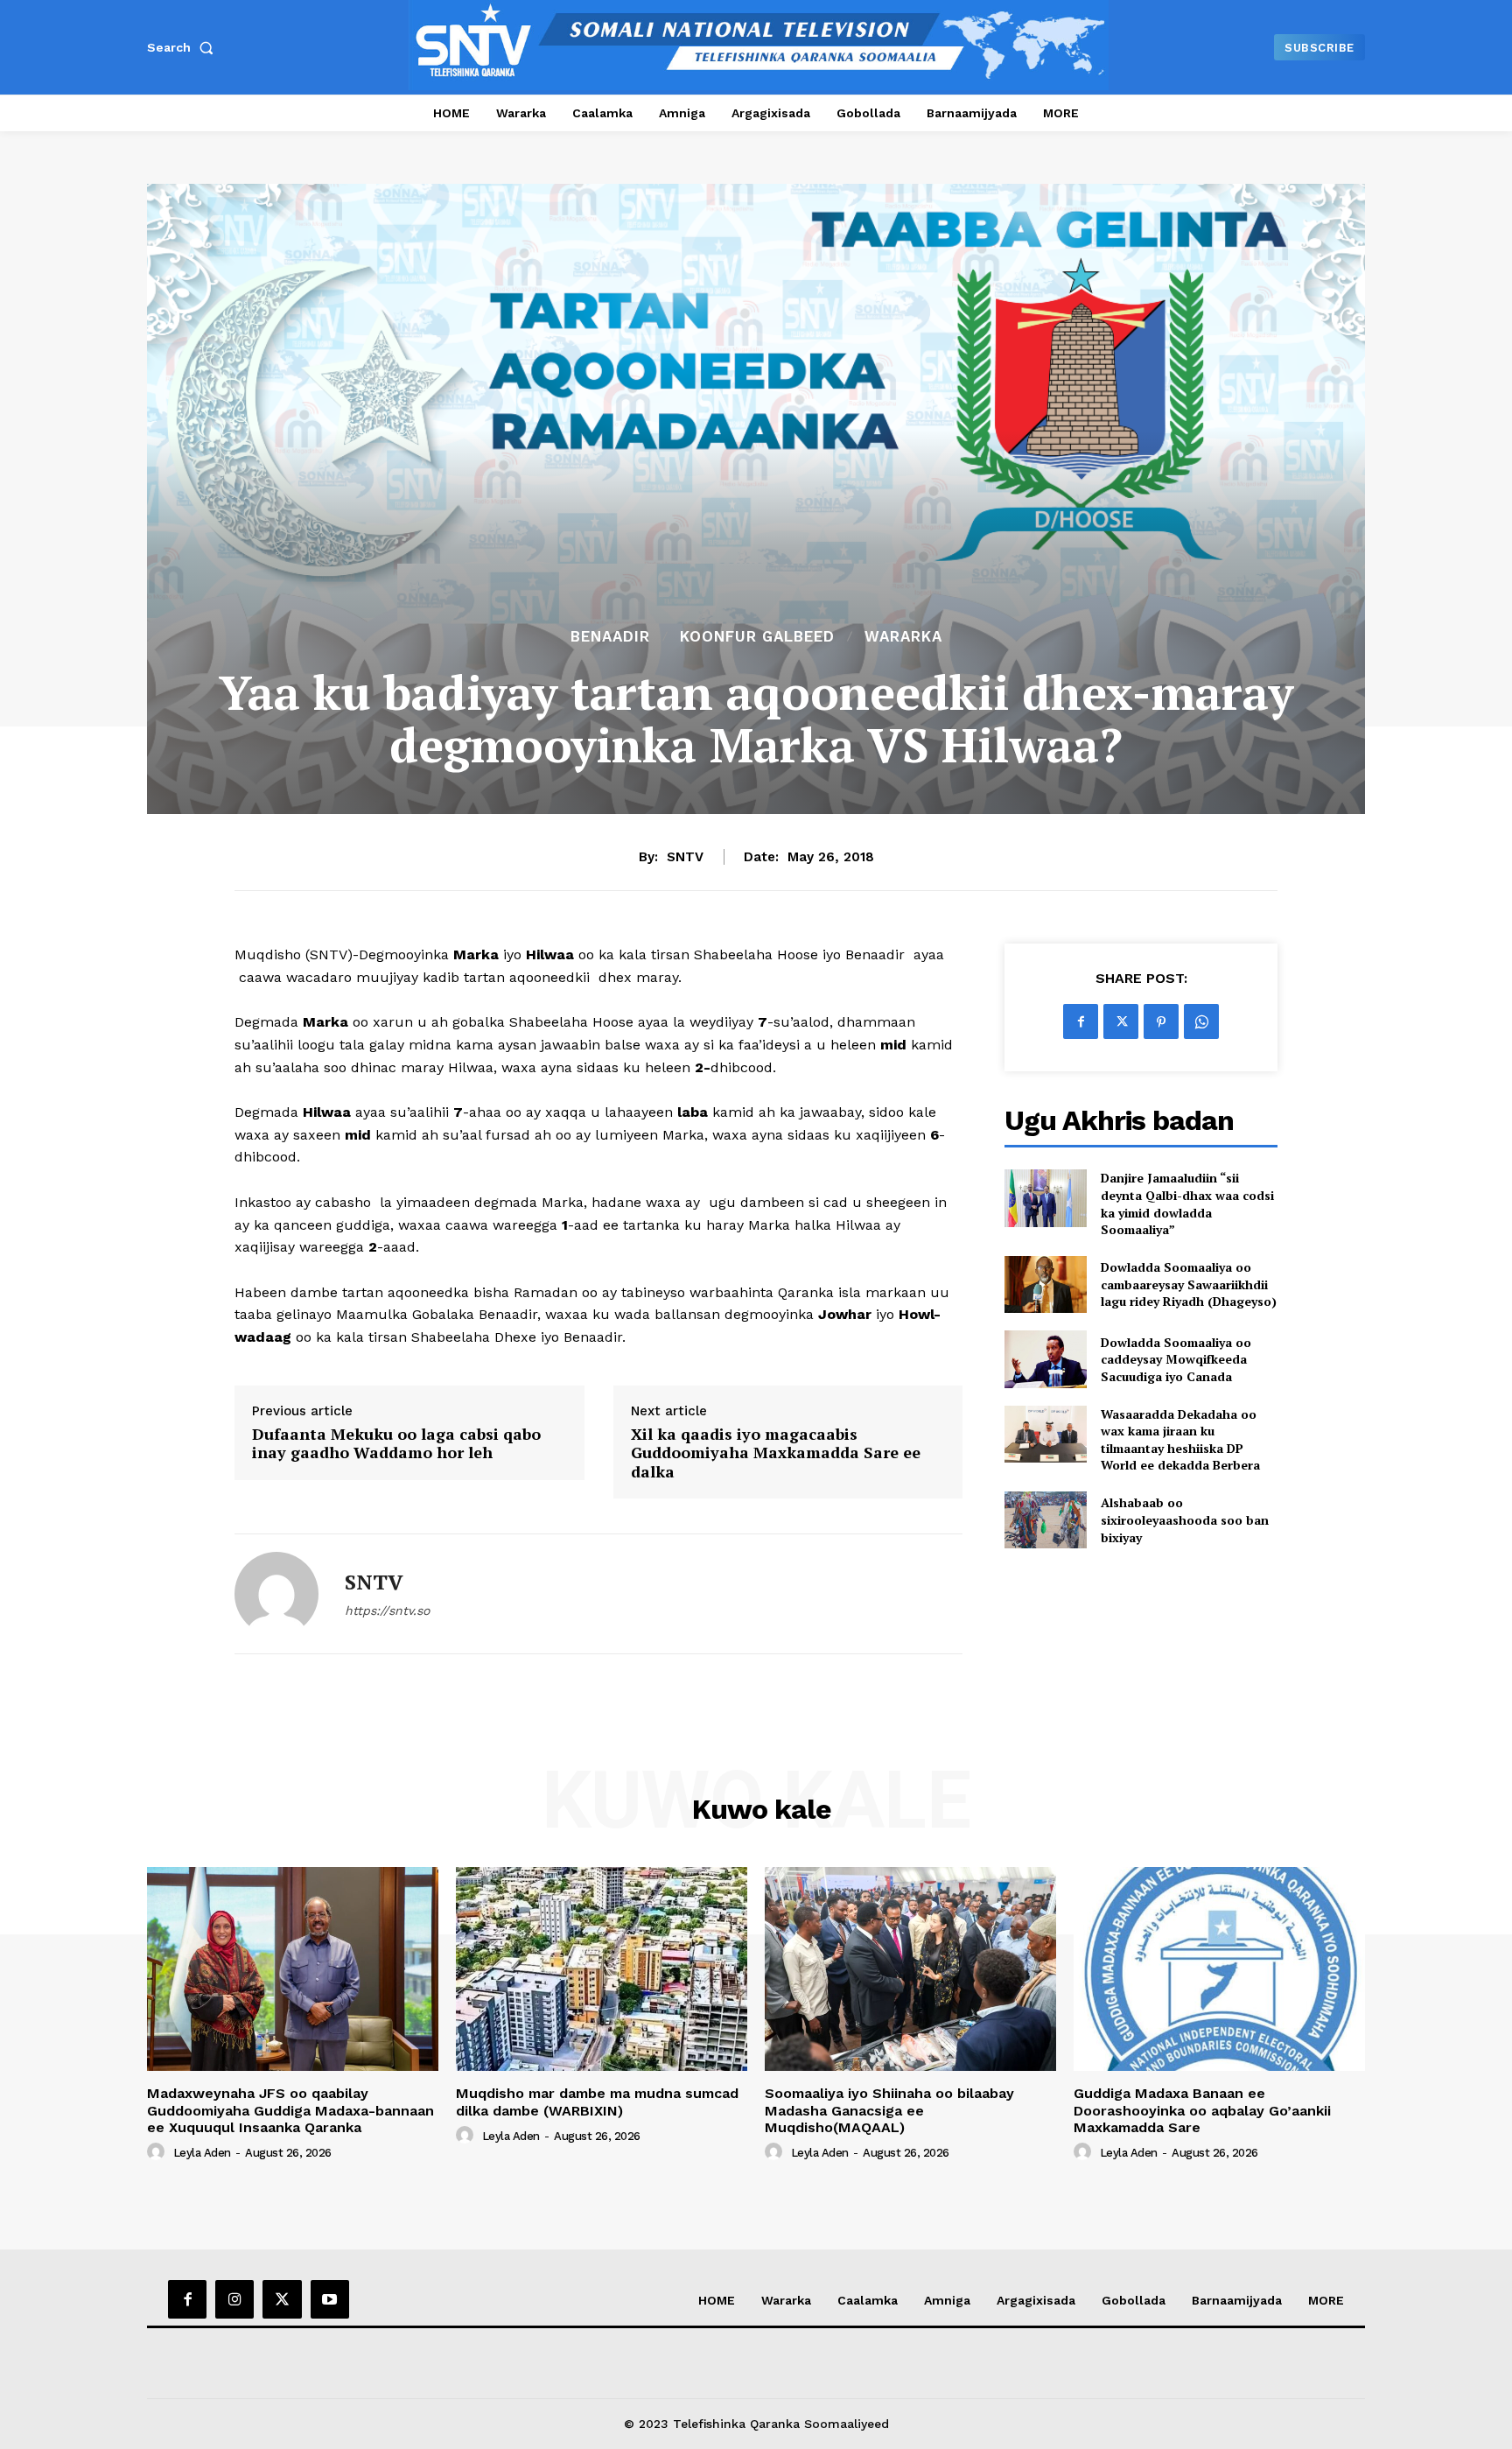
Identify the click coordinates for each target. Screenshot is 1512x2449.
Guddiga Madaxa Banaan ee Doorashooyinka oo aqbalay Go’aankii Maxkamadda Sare (1202, 2110)
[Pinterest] (1161, 1021)
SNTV (685, 857)
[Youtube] (330, 2299)
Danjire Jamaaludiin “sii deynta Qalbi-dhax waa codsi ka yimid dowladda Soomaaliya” (1187, 1203)
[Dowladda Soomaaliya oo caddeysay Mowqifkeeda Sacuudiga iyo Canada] (1045, 1359)
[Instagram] (234, 2299)
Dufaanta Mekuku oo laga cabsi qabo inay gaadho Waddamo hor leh (396, 1444)
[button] (184, 47)
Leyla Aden (202, 2153)
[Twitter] (1121, 1021)
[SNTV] (276, 1594)
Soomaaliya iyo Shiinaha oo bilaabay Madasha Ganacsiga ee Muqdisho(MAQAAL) (889, 2110)
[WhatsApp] (1201, 1021)
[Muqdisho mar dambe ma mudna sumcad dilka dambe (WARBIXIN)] (602, 1969)
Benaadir (610, 637)
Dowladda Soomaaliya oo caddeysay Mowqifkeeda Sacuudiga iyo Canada (1176, 1359)
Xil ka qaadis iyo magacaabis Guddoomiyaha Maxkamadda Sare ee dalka (776, 1453)
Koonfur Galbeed (757, 637)
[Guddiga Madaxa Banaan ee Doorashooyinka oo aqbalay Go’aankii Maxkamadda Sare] (1219, 1969)
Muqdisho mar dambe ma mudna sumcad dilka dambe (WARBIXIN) (597, 2102)
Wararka (903, 637)
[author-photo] (158, 2152)
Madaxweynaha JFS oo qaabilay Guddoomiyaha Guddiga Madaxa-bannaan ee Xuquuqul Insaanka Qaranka (290, 2110)
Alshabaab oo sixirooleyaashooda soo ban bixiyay (1185, 1519)
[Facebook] (1081, 1021)
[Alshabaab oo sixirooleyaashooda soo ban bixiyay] (1045, 1520)
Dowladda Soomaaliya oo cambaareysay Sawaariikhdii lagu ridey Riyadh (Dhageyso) (1189, 1284)
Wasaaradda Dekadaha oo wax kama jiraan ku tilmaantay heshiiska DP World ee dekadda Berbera (1180, 1440)
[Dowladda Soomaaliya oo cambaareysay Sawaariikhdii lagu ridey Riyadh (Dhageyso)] (1045, 1284)
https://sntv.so (387, 1610)
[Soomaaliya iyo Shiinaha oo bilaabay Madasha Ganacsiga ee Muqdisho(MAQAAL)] (910, 1969)
